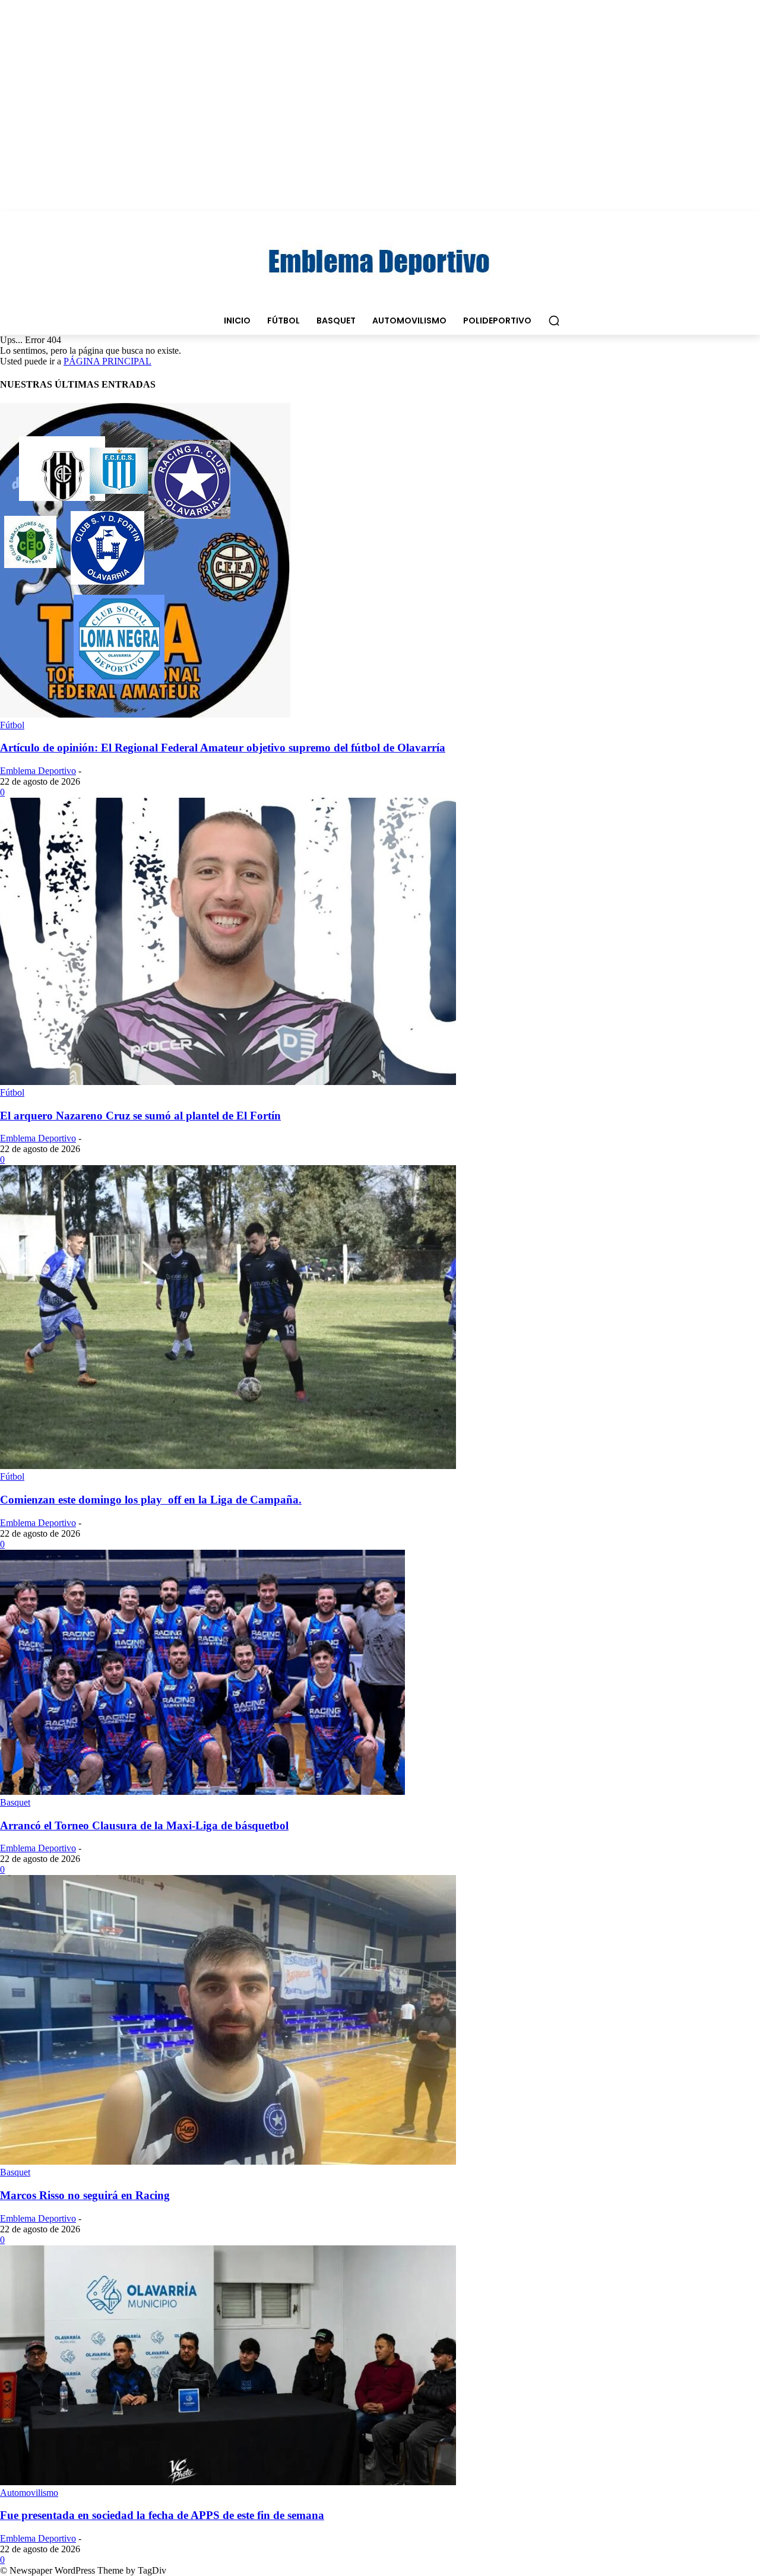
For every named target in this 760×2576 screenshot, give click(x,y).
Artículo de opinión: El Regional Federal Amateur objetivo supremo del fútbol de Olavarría (223, 748)
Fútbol (12, 725)
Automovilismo (29, 2493)
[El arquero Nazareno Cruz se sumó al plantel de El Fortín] (228, 1082)
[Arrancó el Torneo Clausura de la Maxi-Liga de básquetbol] (202, 1792)
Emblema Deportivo (38, 771)
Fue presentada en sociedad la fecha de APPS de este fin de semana (162, 2515)
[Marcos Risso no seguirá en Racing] (228, 2161)
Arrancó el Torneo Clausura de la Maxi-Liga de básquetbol (144, 1825)
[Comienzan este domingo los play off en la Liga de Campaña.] (228, 1466)
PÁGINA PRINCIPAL (107, 361)
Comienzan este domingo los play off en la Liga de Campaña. (151, 1500)
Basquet (15, 1802)
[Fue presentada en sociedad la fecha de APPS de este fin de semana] (228, 2482)
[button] (554, 321)
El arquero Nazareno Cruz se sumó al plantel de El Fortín (140, 1116)
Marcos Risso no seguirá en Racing (85, 2195)
